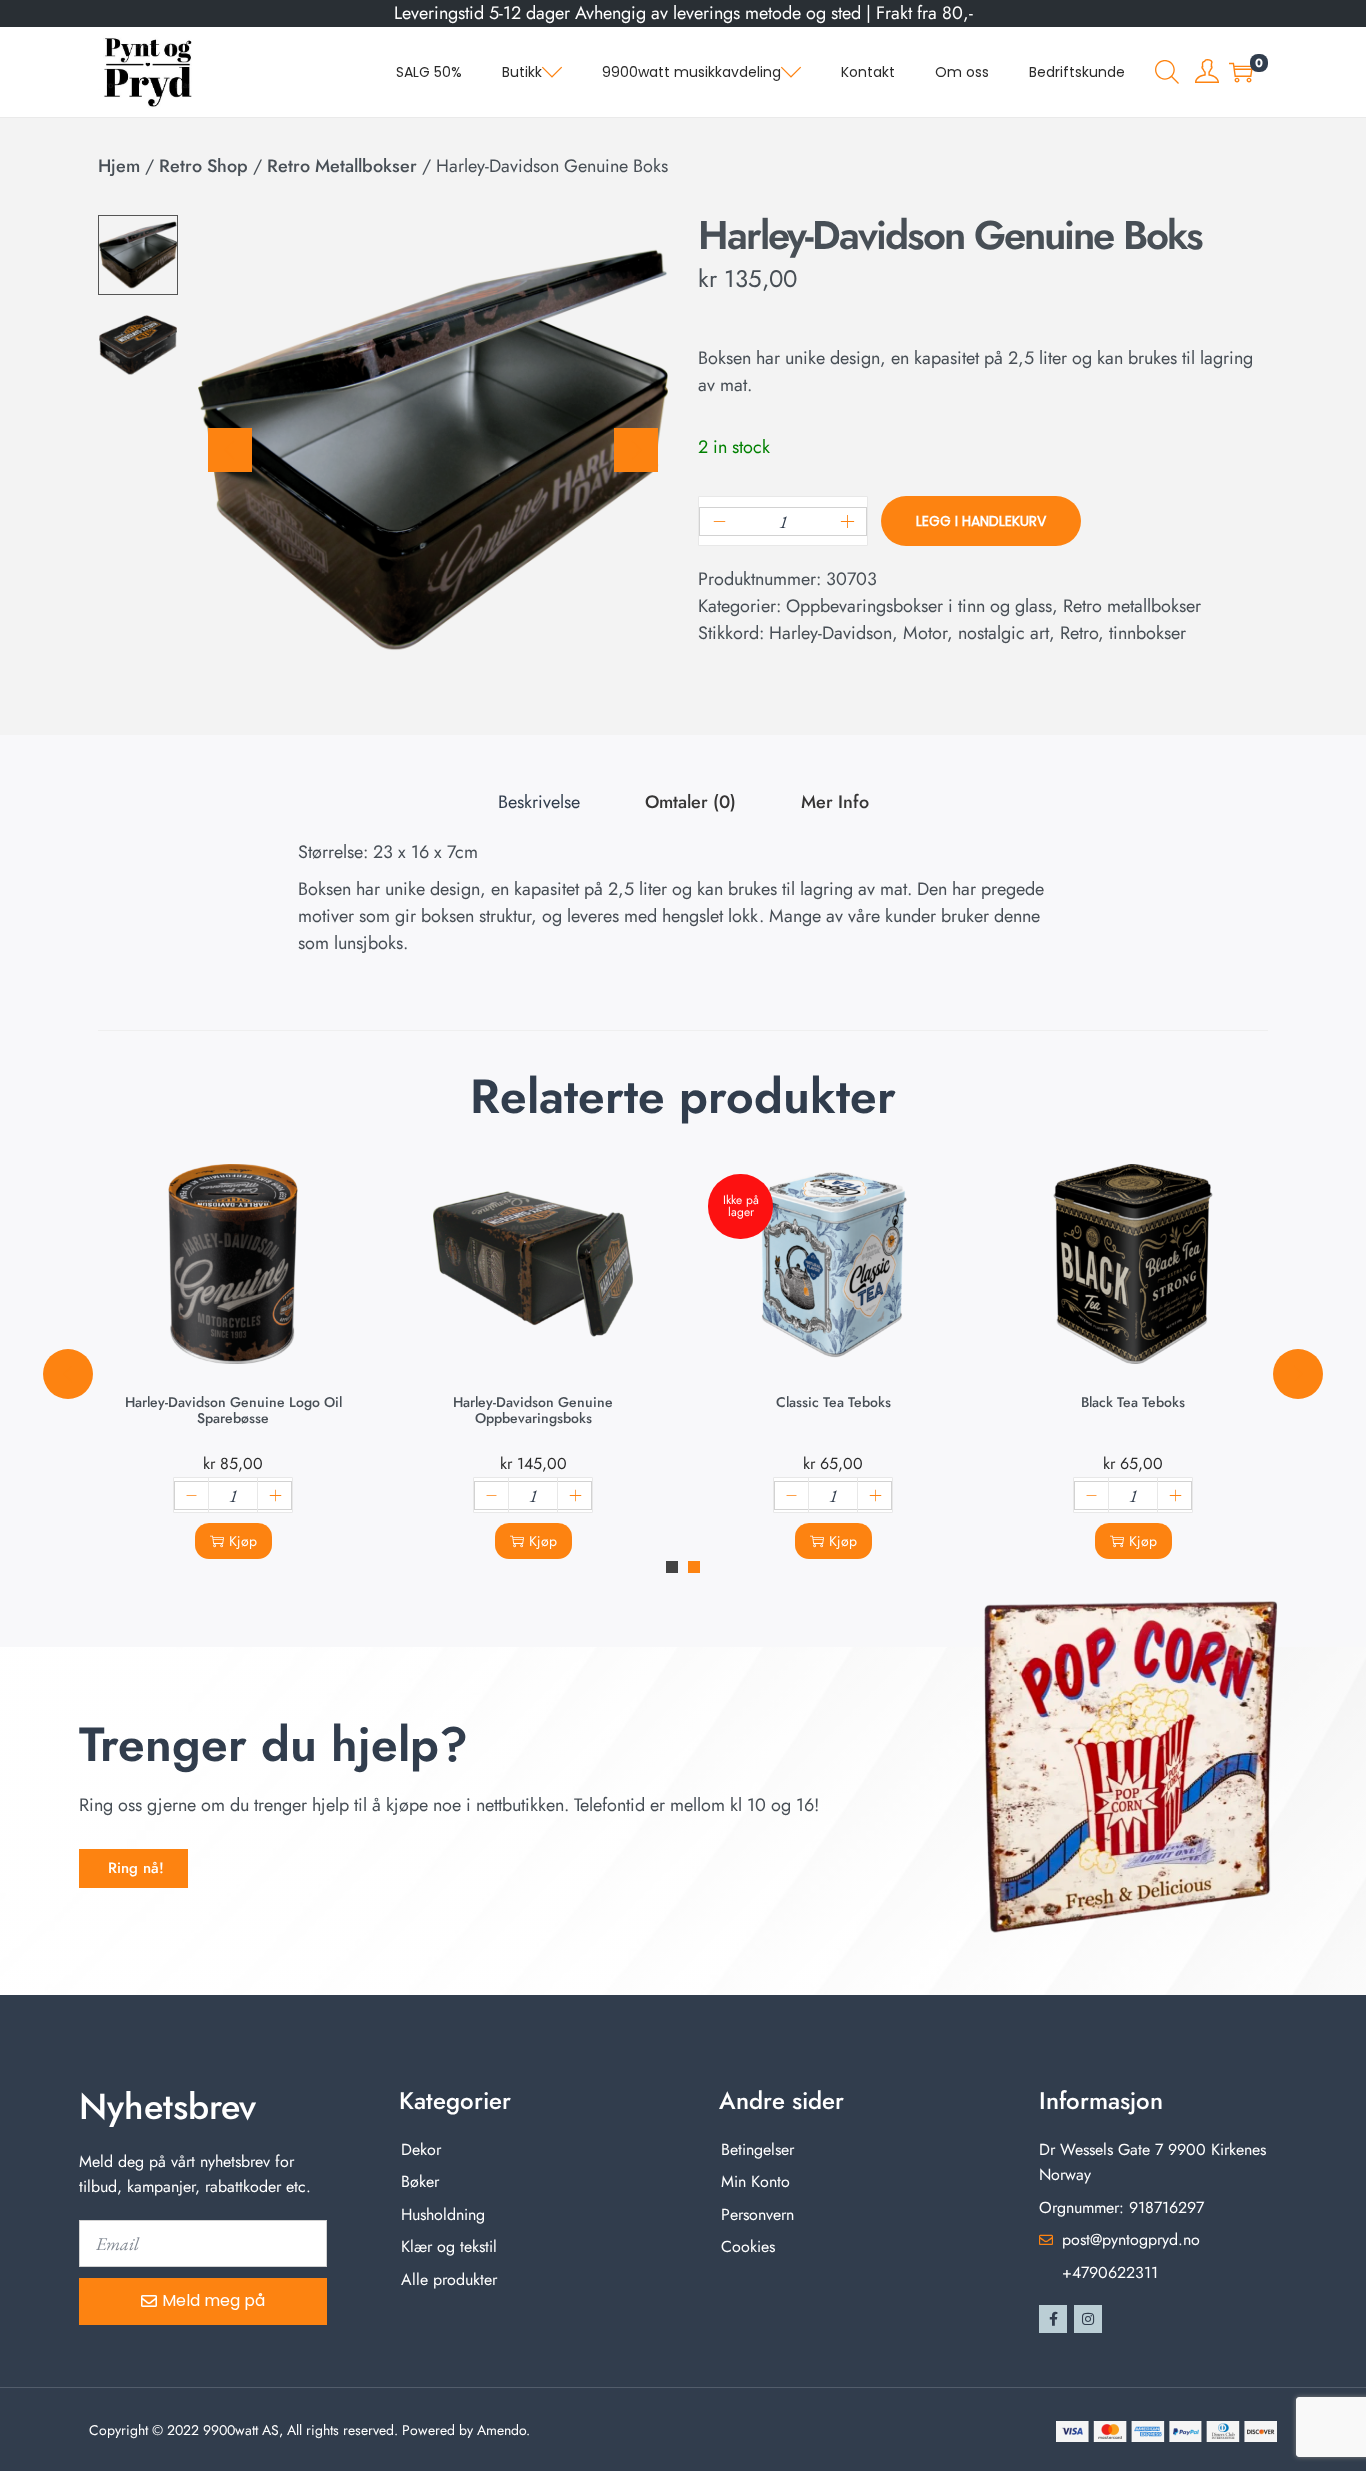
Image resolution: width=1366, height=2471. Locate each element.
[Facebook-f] (1053, 2319)
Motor (925, 633)
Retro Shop (203, 166)
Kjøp (843, 1541)
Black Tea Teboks (1133, 1402)
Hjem (119, 166)
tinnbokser (1147, 633)
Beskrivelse (539, 802)
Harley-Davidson (830, 633)
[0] (1241, 72)
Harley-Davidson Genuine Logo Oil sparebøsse (233, 1410)
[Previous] (230, 450)
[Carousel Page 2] (694, 1567)
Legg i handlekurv (981, 521)
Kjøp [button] (243, 1541)
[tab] (539, 802)
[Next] (636, 450)
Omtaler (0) (690, 802)
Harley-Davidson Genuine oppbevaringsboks (533, 1410)
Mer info (835, 802)
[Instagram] (1088, 2319)
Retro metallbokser (342, 166)
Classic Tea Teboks (833, 1402)
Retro (1079, 633)
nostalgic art (1003, 633)
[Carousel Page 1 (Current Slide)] (672, 1567)
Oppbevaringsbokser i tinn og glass (919, 606)
